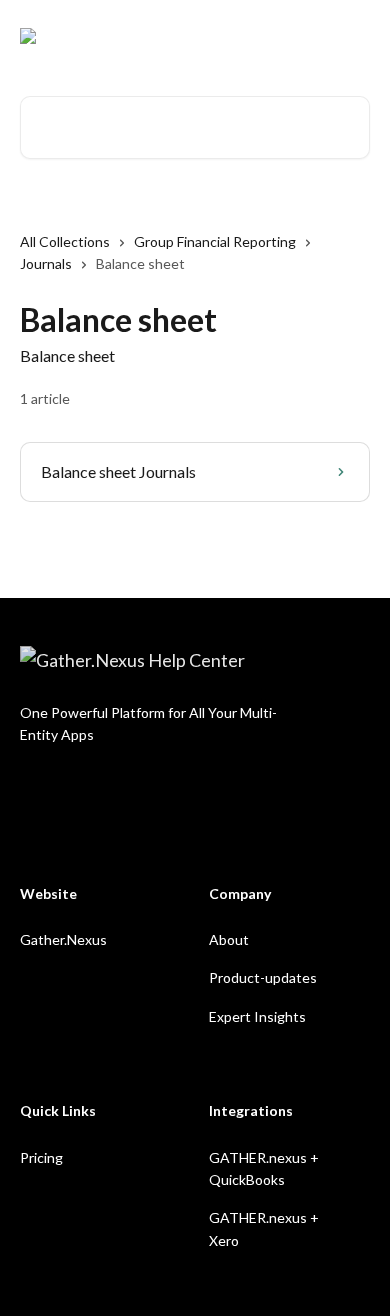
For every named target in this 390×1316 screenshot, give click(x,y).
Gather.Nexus (63, 939)
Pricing (41, 1157)
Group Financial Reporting (215, 241)
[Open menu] (352, 36)
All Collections (65, 241)
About (229, 939)
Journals (46, 263)
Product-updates (263, 977)
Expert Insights (257, 1016)
